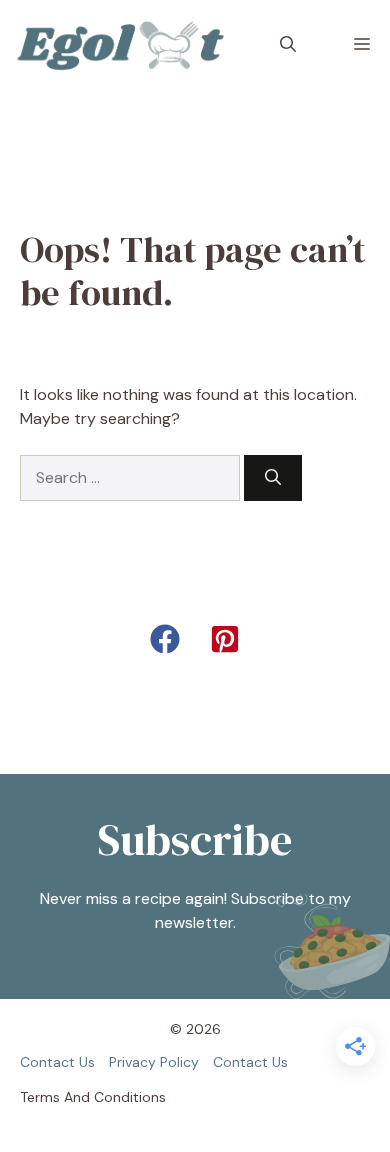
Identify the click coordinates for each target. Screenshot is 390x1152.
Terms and (55, 1097)
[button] (288, 45)
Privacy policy (154, 1062)
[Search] (273, 478)
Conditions (130, 1097)
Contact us (57, 1062)
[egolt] (126, 45)
